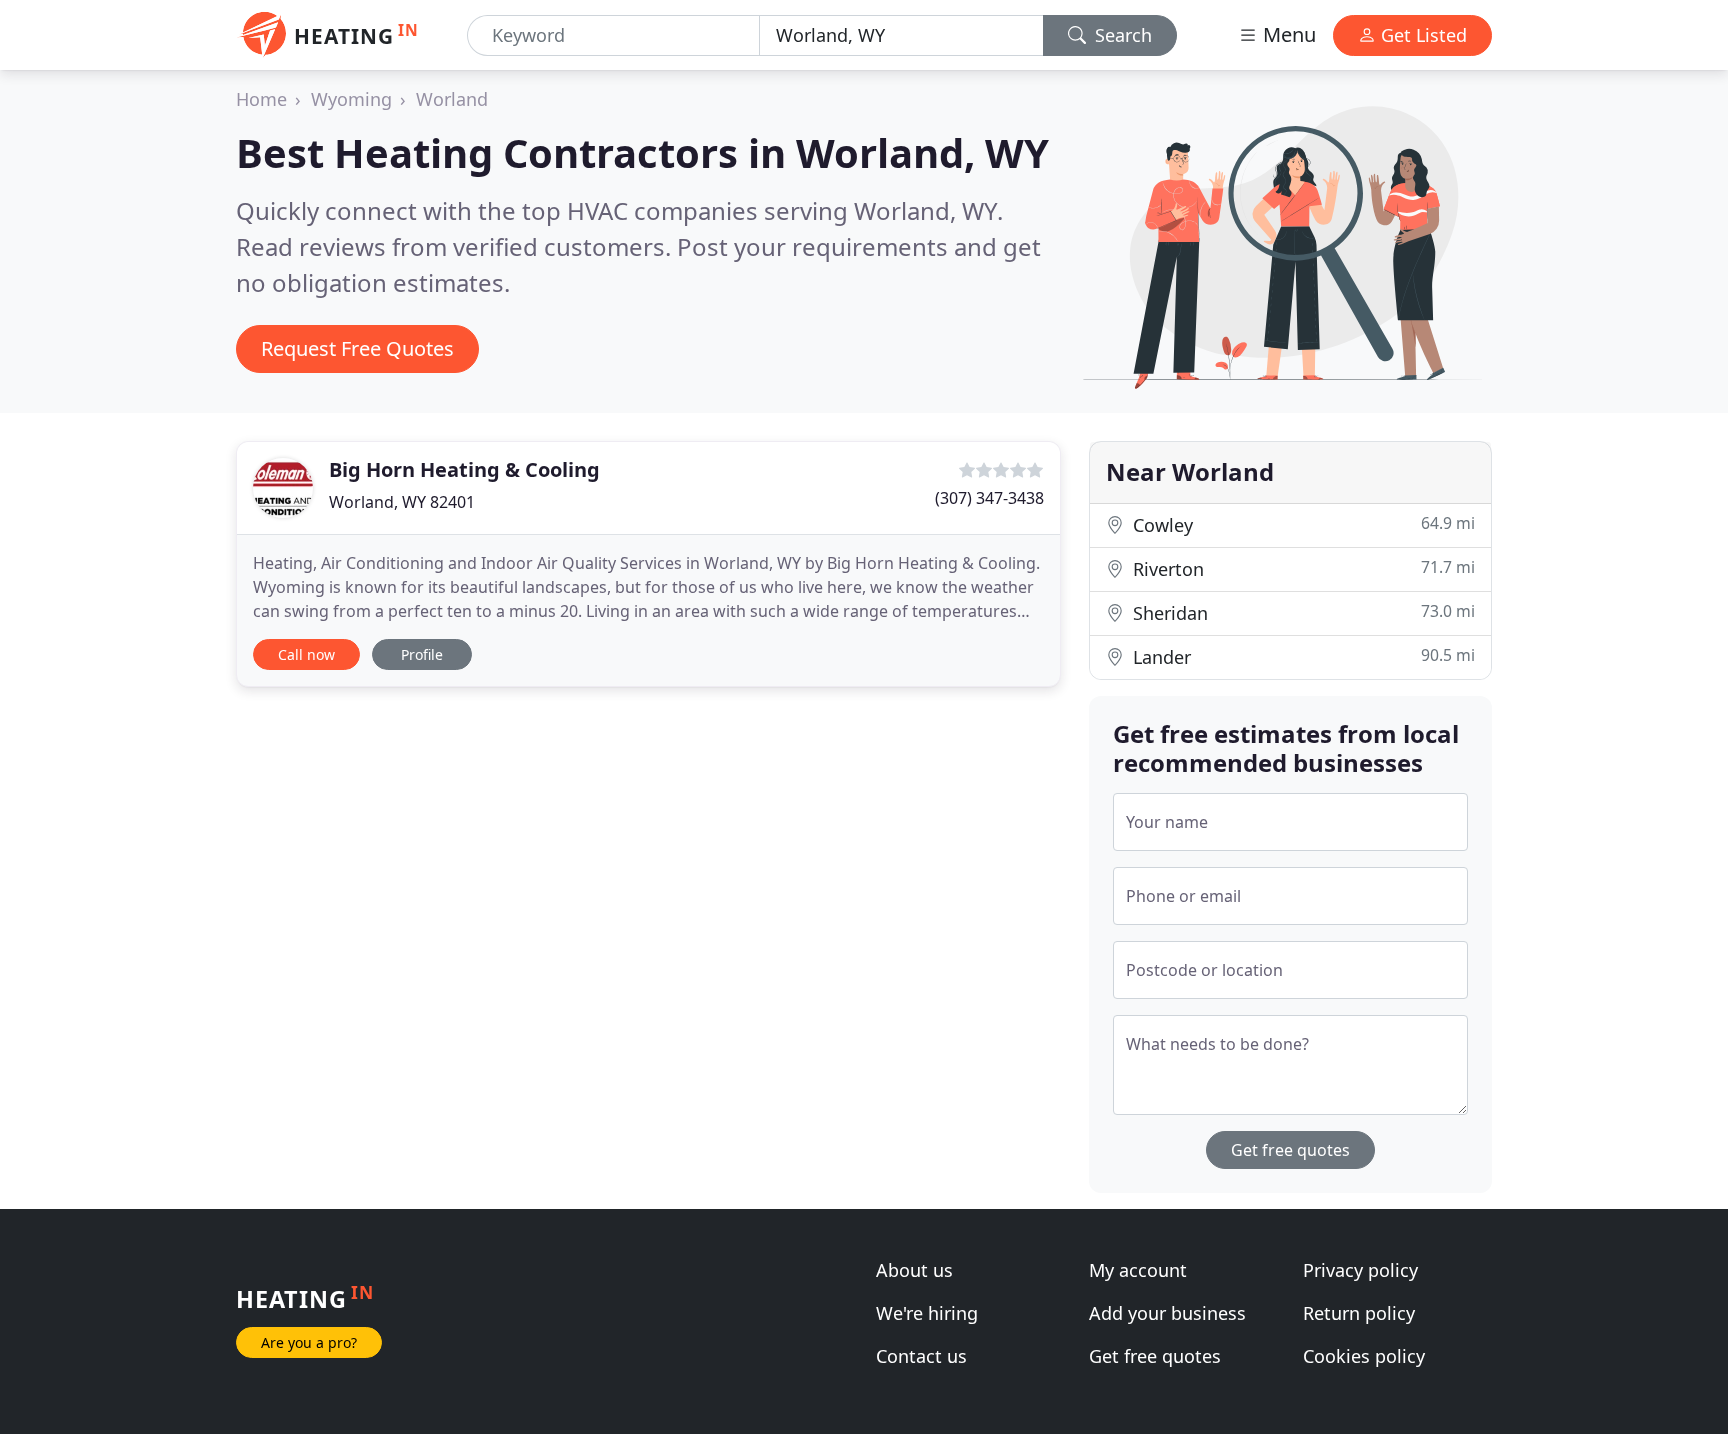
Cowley (1301, 524)
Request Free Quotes (357, 348)
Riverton (1301, 568)
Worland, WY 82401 (402, 502)
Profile (422, 654)
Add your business (1167, 1313)
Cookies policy (1364, 1356)
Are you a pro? (309, 1342)
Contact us (921, 1356)
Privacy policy (1360, 1270)
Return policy (1359, 1313)
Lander (1301, 656)
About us (914, 1270)
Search (1121, 35)
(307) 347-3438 (989, 498)
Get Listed (1421, 35)
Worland (452, 99)
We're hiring (927, 1313)
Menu (1287, 34)
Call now (306, 654)
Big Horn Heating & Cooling (464, 469)
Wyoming (351, 99)
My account (1138, 1270)
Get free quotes (1290, 1150)
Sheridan (1301, 612)
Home (261, 99)
